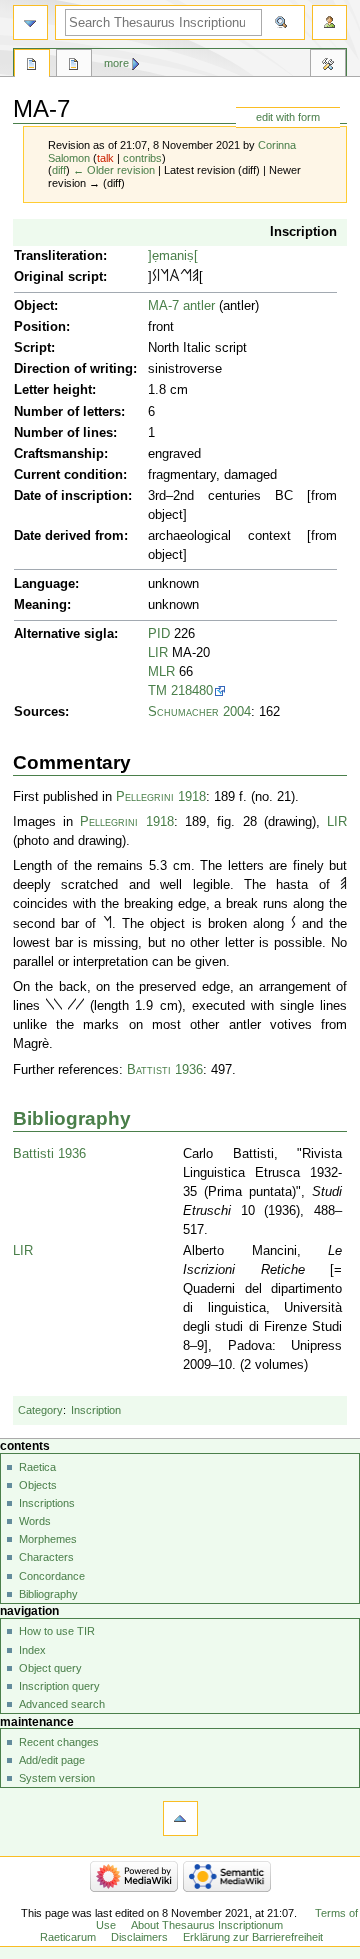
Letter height (53, 390)
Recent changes (59, 1742)
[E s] (195, 277)
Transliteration (58, 256)
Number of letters (67, 412)
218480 (192, 691)
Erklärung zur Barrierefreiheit (253, 1937)
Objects (38, 1485)
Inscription (303, 232)
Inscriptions (47, 1503)
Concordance (52, 1576)
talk (105, 158)
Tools (328, 66)
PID (159, 634)
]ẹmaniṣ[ (173, 256)
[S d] (154, 277)
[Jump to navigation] (30, 22)
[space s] (65, 1006)
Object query (50, 1668)
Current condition (68, 475)
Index (32, 1650)
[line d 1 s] (72, 1006)
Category (40, 1410)
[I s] (158, 277)
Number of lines (63, 433)
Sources (39, 712)
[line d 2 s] (50, 1006)
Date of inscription (71, 496)
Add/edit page (52, 1760)
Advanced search (62, 1704)
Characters (46, 1557)
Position (40, 327)
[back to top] (180, 1818)
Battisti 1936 (165, 1070)
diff (59, 170)
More (116, 63)
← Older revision (114, 170)
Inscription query (59, 1686)
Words (35, 1521)
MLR (161, 672)
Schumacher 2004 (199, 712)
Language (44, 584)
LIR (158, 653)
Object (34, 306)
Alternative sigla (64, 634)
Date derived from (69, 536)
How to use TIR (57, 1631)
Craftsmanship (59, 454)
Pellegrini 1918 (161, 797)
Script (32, 348)
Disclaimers (139, 1937)
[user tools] (329, 22)
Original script (58, 277)
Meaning (40, 605)
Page (32, 66)
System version (57, 1778)
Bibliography (72, 1118)
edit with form (288, 117)
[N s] (164, 277)
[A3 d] (174, 277)
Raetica (37, 1467)
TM (157, 691)
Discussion (74, 66)
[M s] (186, 277)
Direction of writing (73, 369)
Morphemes (48, 1539)
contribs (142, 158)
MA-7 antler (181, 306)
